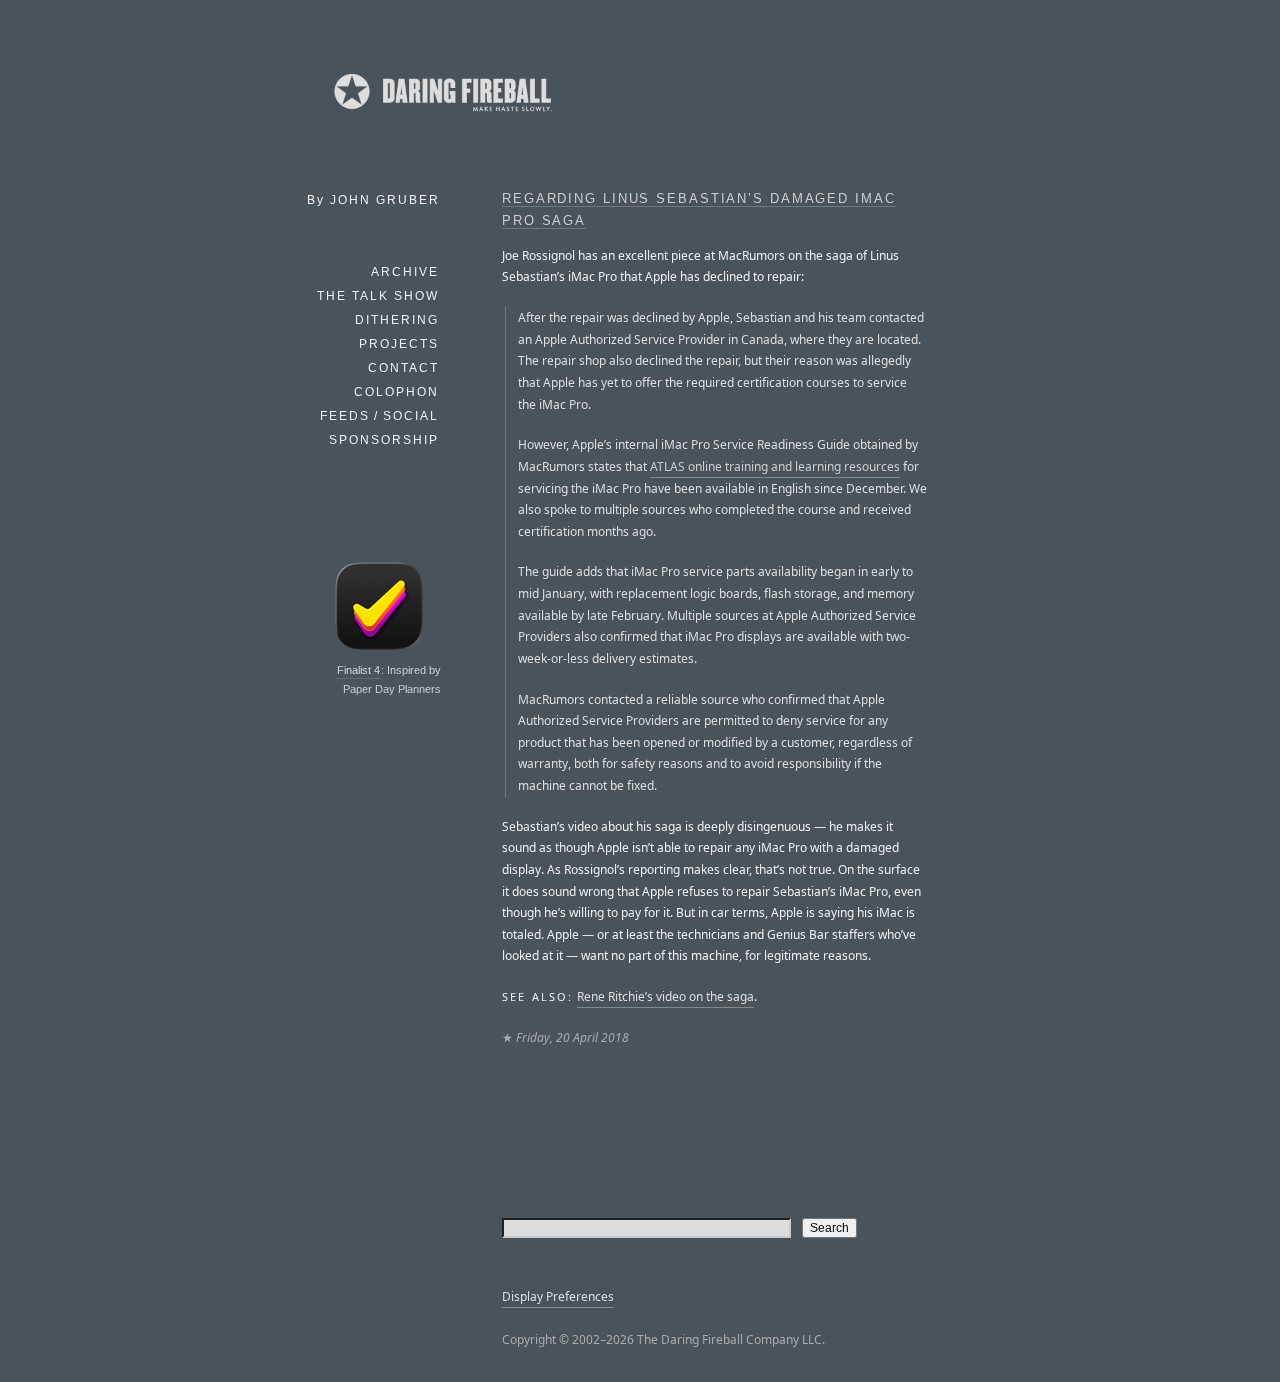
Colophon (396, 392)
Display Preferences (558, 1296)
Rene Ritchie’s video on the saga (665, 996)
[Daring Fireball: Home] (441, 115)
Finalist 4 (358, 670)
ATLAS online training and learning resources (775, 466)
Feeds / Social (379, 416)
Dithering (397, 320)
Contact (403, 368)
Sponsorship (384, 440)
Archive (405, 272)
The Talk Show (378, 296)
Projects (399, 344)
